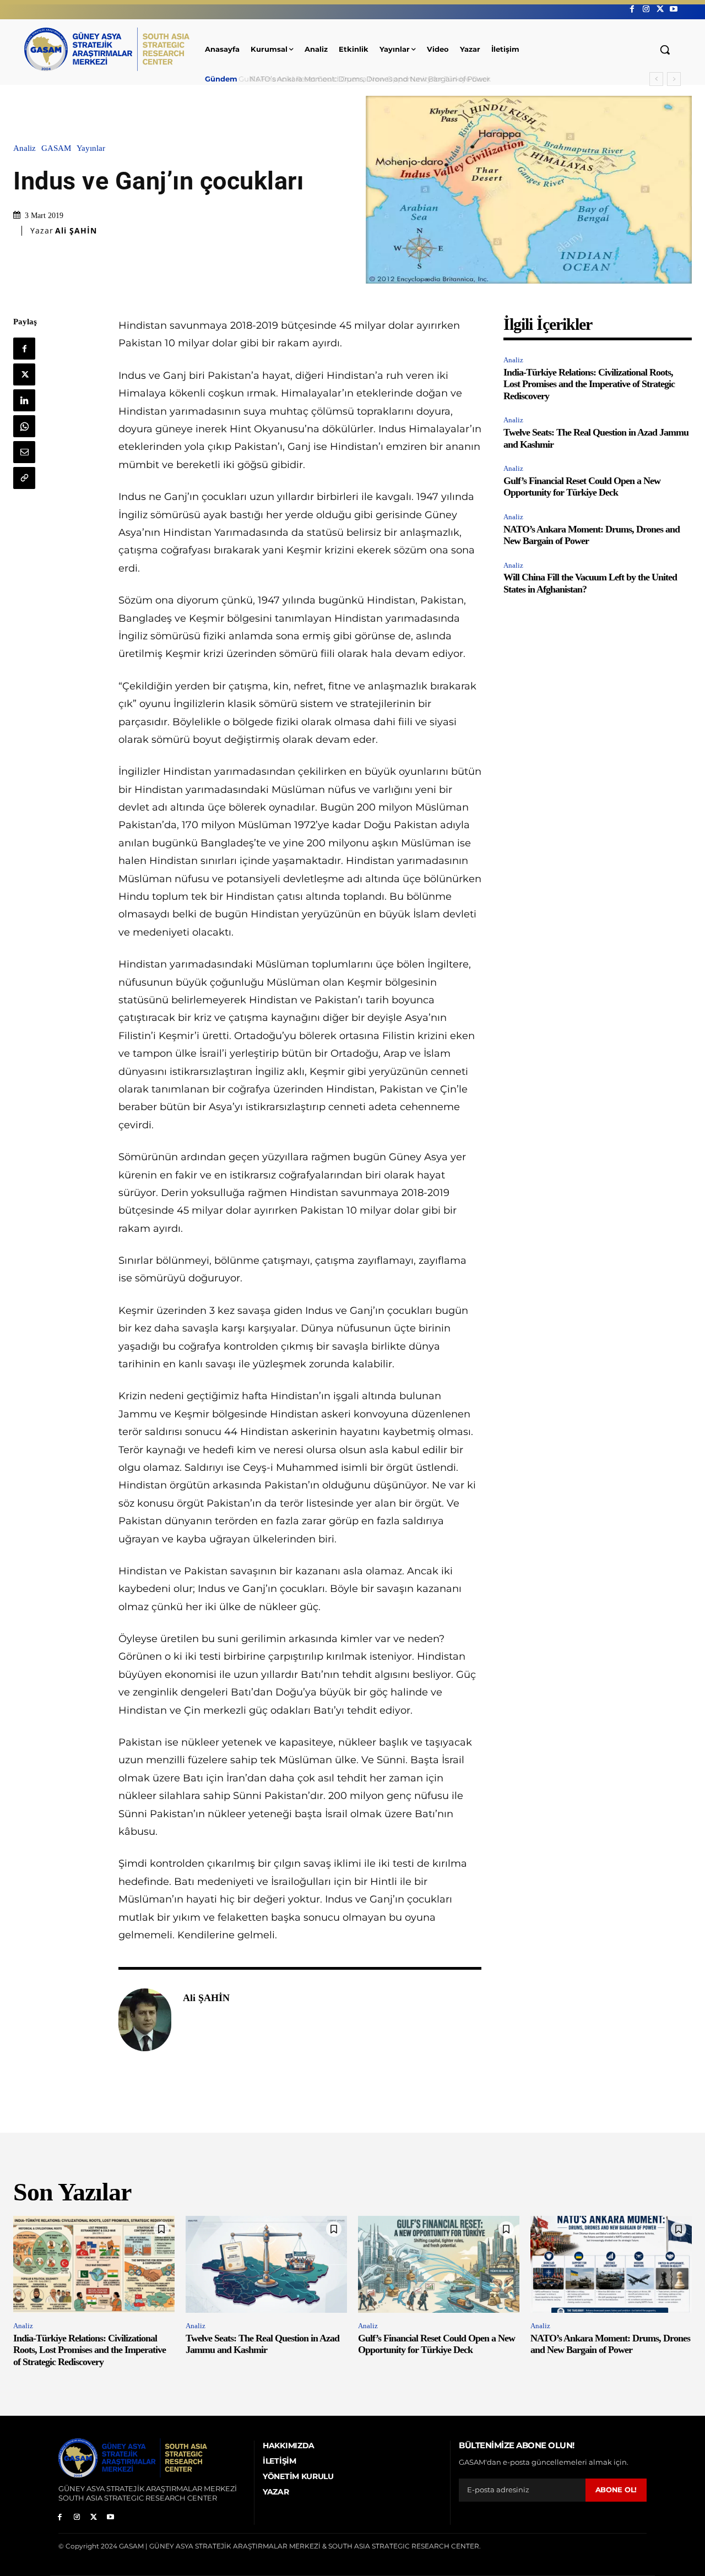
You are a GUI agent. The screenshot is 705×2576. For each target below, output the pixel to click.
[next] (674, 79)
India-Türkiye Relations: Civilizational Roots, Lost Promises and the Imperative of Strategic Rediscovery (589, 384)
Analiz (25, 148)
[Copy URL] (24, 478)
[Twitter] (660, 9)
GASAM (56, 148)
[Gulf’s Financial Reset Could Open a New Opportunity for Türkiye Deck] (439, 2264)
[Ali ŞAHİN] (145, 2020)
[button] (665, 50)
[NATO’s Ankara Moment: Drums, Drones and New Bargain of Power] (611, 2264)
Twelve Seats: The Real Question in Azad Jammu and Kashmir (262, 2344)
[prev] (656, 79)
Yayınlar (91, 148)
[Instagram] (646, 9)
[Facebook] (632, 9)
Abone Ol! (616, 2490)
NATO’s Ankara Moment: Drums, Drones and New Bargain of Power (366, 79)
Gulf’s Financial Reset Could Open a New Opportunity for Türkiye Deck (582, 487)
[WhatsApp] (24, 426)
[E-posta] (24, 452)
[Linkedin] (24, 400)
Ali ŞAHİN (76, 231)
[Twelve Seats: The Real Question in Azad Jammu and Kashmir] (266, 2264)
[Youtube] (674, 9)
